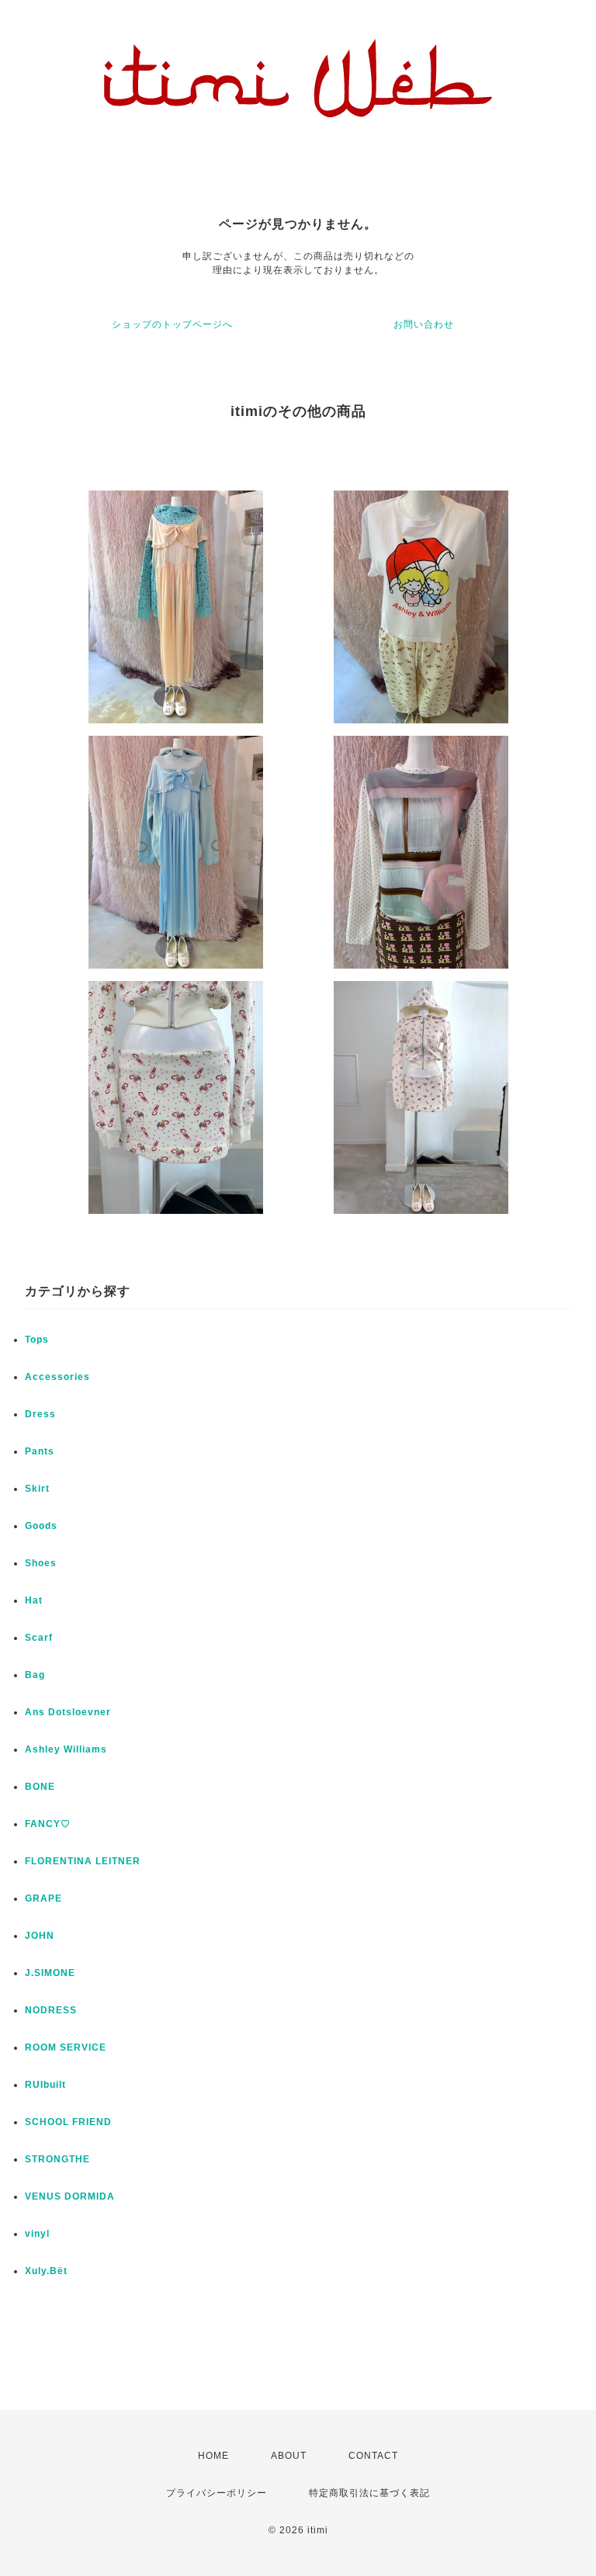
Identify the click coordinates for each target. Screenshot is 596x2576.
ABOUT (289, 2456)
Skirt (37, 1489)
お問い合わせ (424, 324)
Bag (35, 1675)
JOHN (40, 1936)
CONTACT (373, 2456)
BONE (40, 1787)
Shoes (41, 1563)
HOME (213, 2456)
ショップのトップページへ (172, 324)
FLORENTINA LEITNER (83, 1861)
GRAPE (43, 1898)
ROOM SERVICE (66, 2047)
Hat (34, 1600)
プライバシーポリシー (217, 2493)
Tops (37, 1340)
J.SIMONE (50, 1973)
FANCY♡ (48, 1824)
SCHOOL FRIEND (68, 2122)
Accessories (57, 1377)
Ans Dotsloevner (68, 1712)
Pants (40, 1451)
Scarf (39, 1638)
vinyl (37, 2234)
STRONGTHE (57, 2159)
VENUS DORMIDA (70, 2196)
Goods (41, 1526)
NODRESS (51, 2010)
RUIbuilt (45, 2085)
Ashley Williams (66, 1749)
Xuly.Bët (46, 2271)
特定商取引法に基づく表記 (369, 2493)
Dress (40, 1414)
